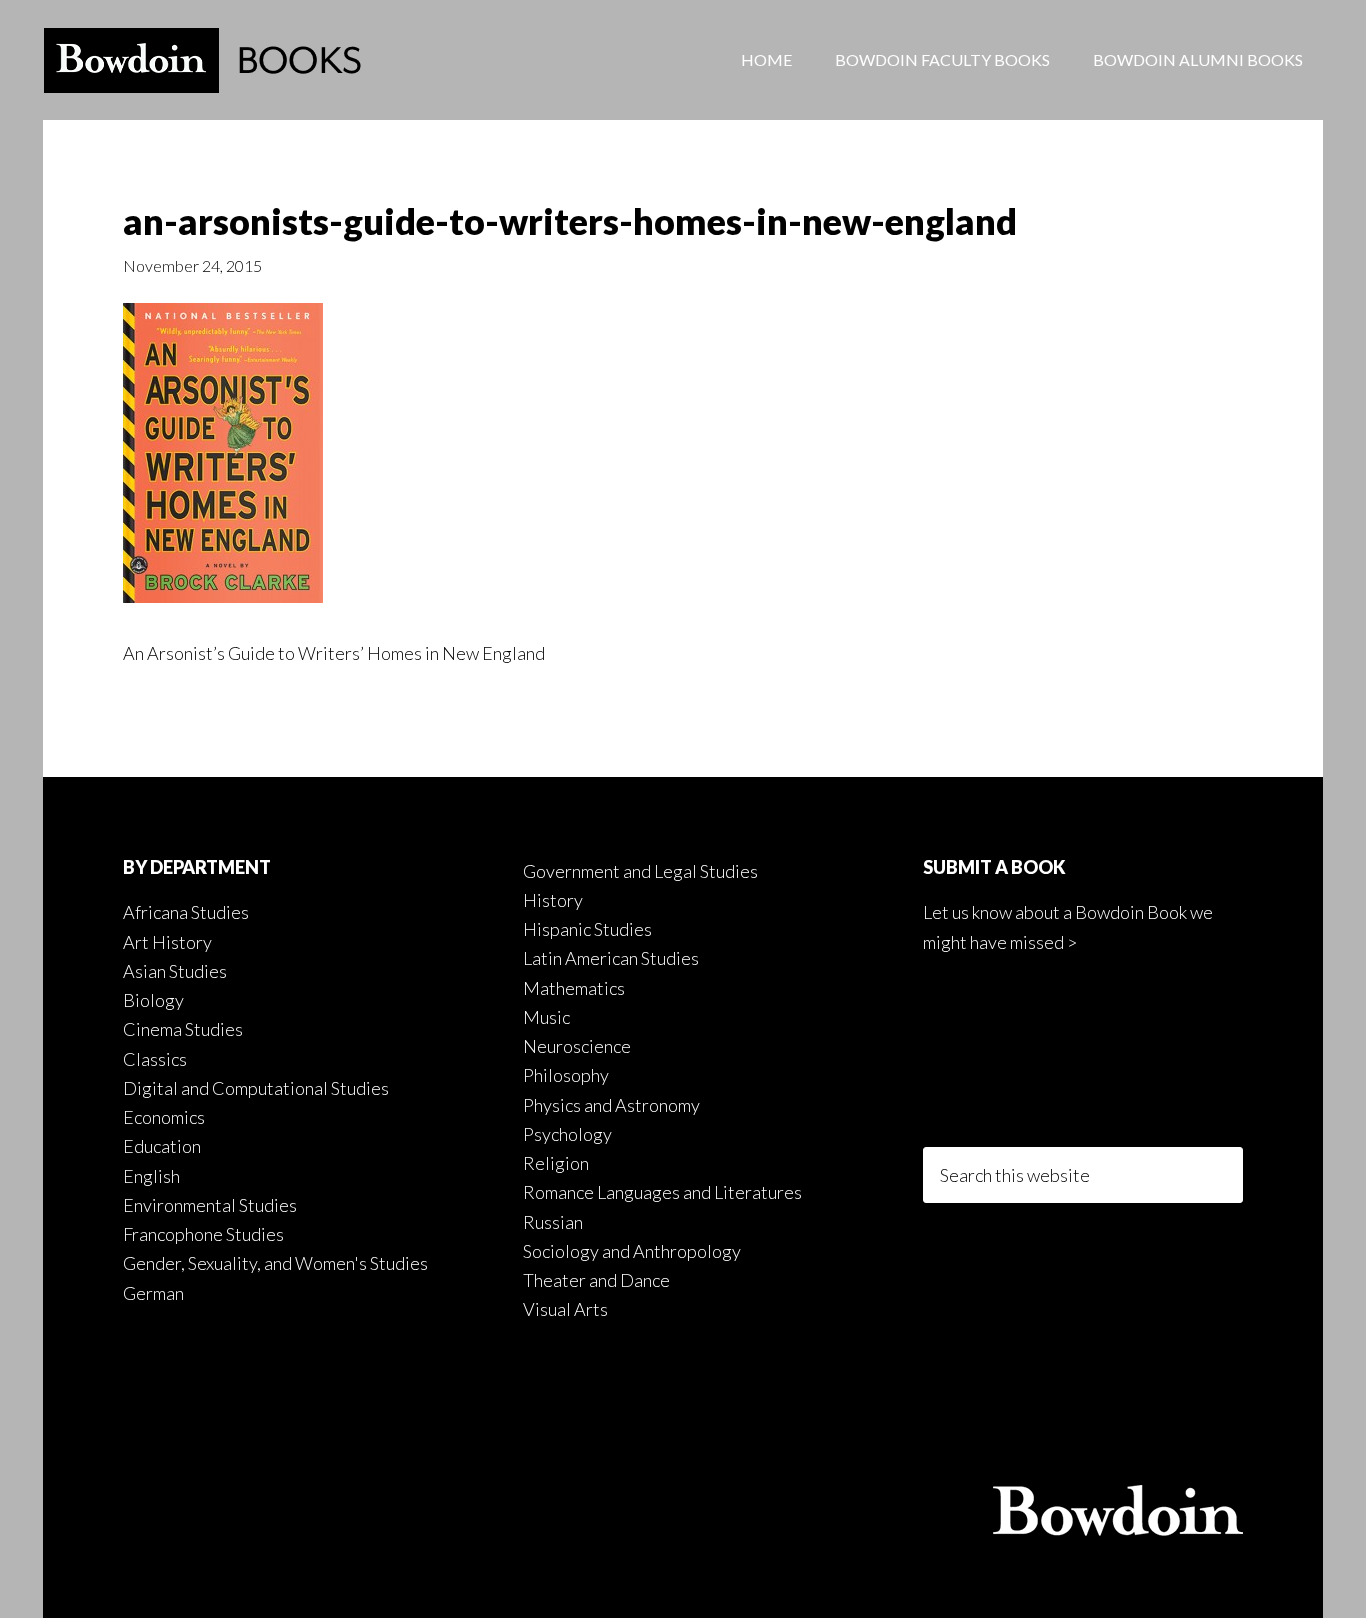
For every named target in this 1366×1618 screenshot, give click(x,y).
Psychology (567, 1134)
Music (546, 1017)
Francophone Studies (203, 1234)
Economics (164, 1117)
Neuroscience (577, 1046)
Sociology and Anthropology (632, 1251)
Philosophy (566, 1075)
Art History (167, 942)
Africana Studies (186, 912)
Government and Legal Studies (640, 871)
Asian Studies (175, 971)
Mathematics (574, 988)
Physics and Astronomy (611, 1105)
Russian (553, 1222)
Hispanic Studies (587, 929)
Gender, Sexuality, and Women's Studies (275, 1263)
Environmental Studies (210, 1205)
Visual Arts (565, 1309)
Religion (556, 1163)
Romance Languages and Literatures (662, 1192)
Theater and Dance (596, 1280)
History (553, 900)
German (153, 1293)
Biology (153, 1000)
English (151, 1176)
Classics (155, 1059)
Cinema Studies (183, 1029)
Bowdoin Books (203, 60)
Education (162, 1146)
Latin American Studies (611, 958)
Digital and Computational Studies (256, 1088)
